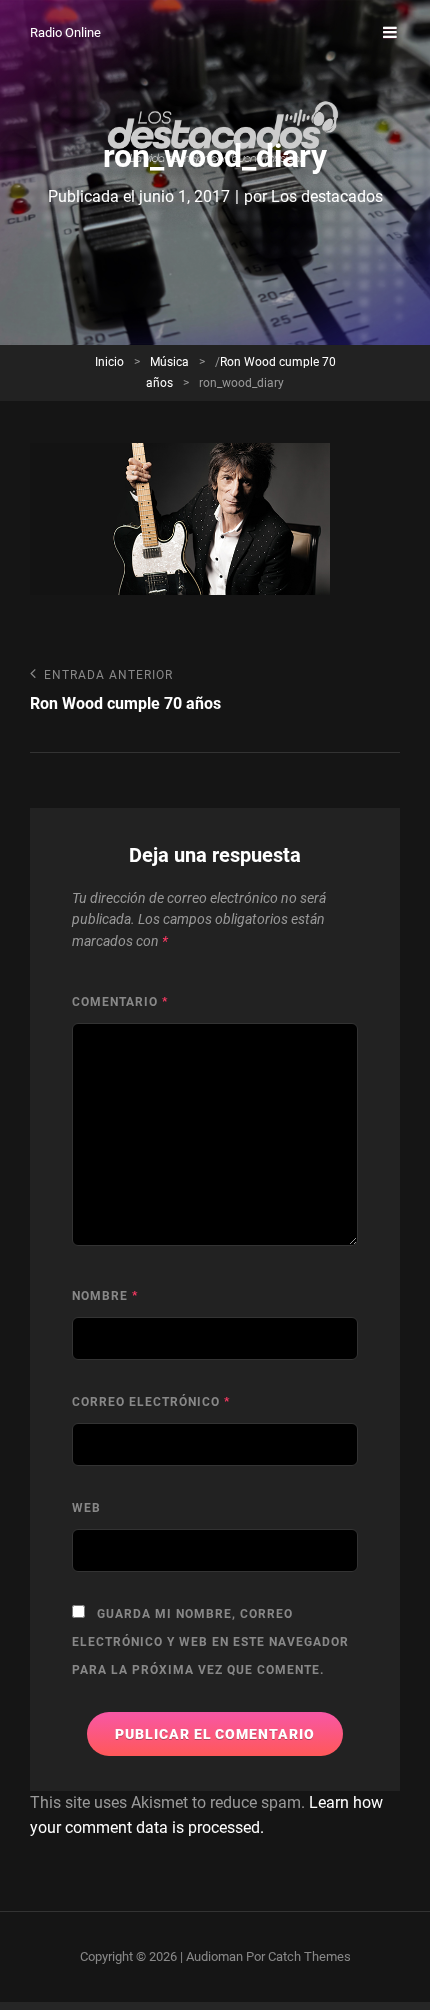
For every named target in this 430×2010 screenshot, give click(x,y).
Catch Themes (309, 1956)
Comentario (120, 1002)
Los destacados (327, 196)
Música (169, 362)
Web (86, 1508)
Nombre (105, 1296)
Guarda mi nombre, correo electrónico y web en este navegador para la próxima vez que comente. (210, 1642)
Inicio (109, 362)
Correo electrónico (151, 1402)
